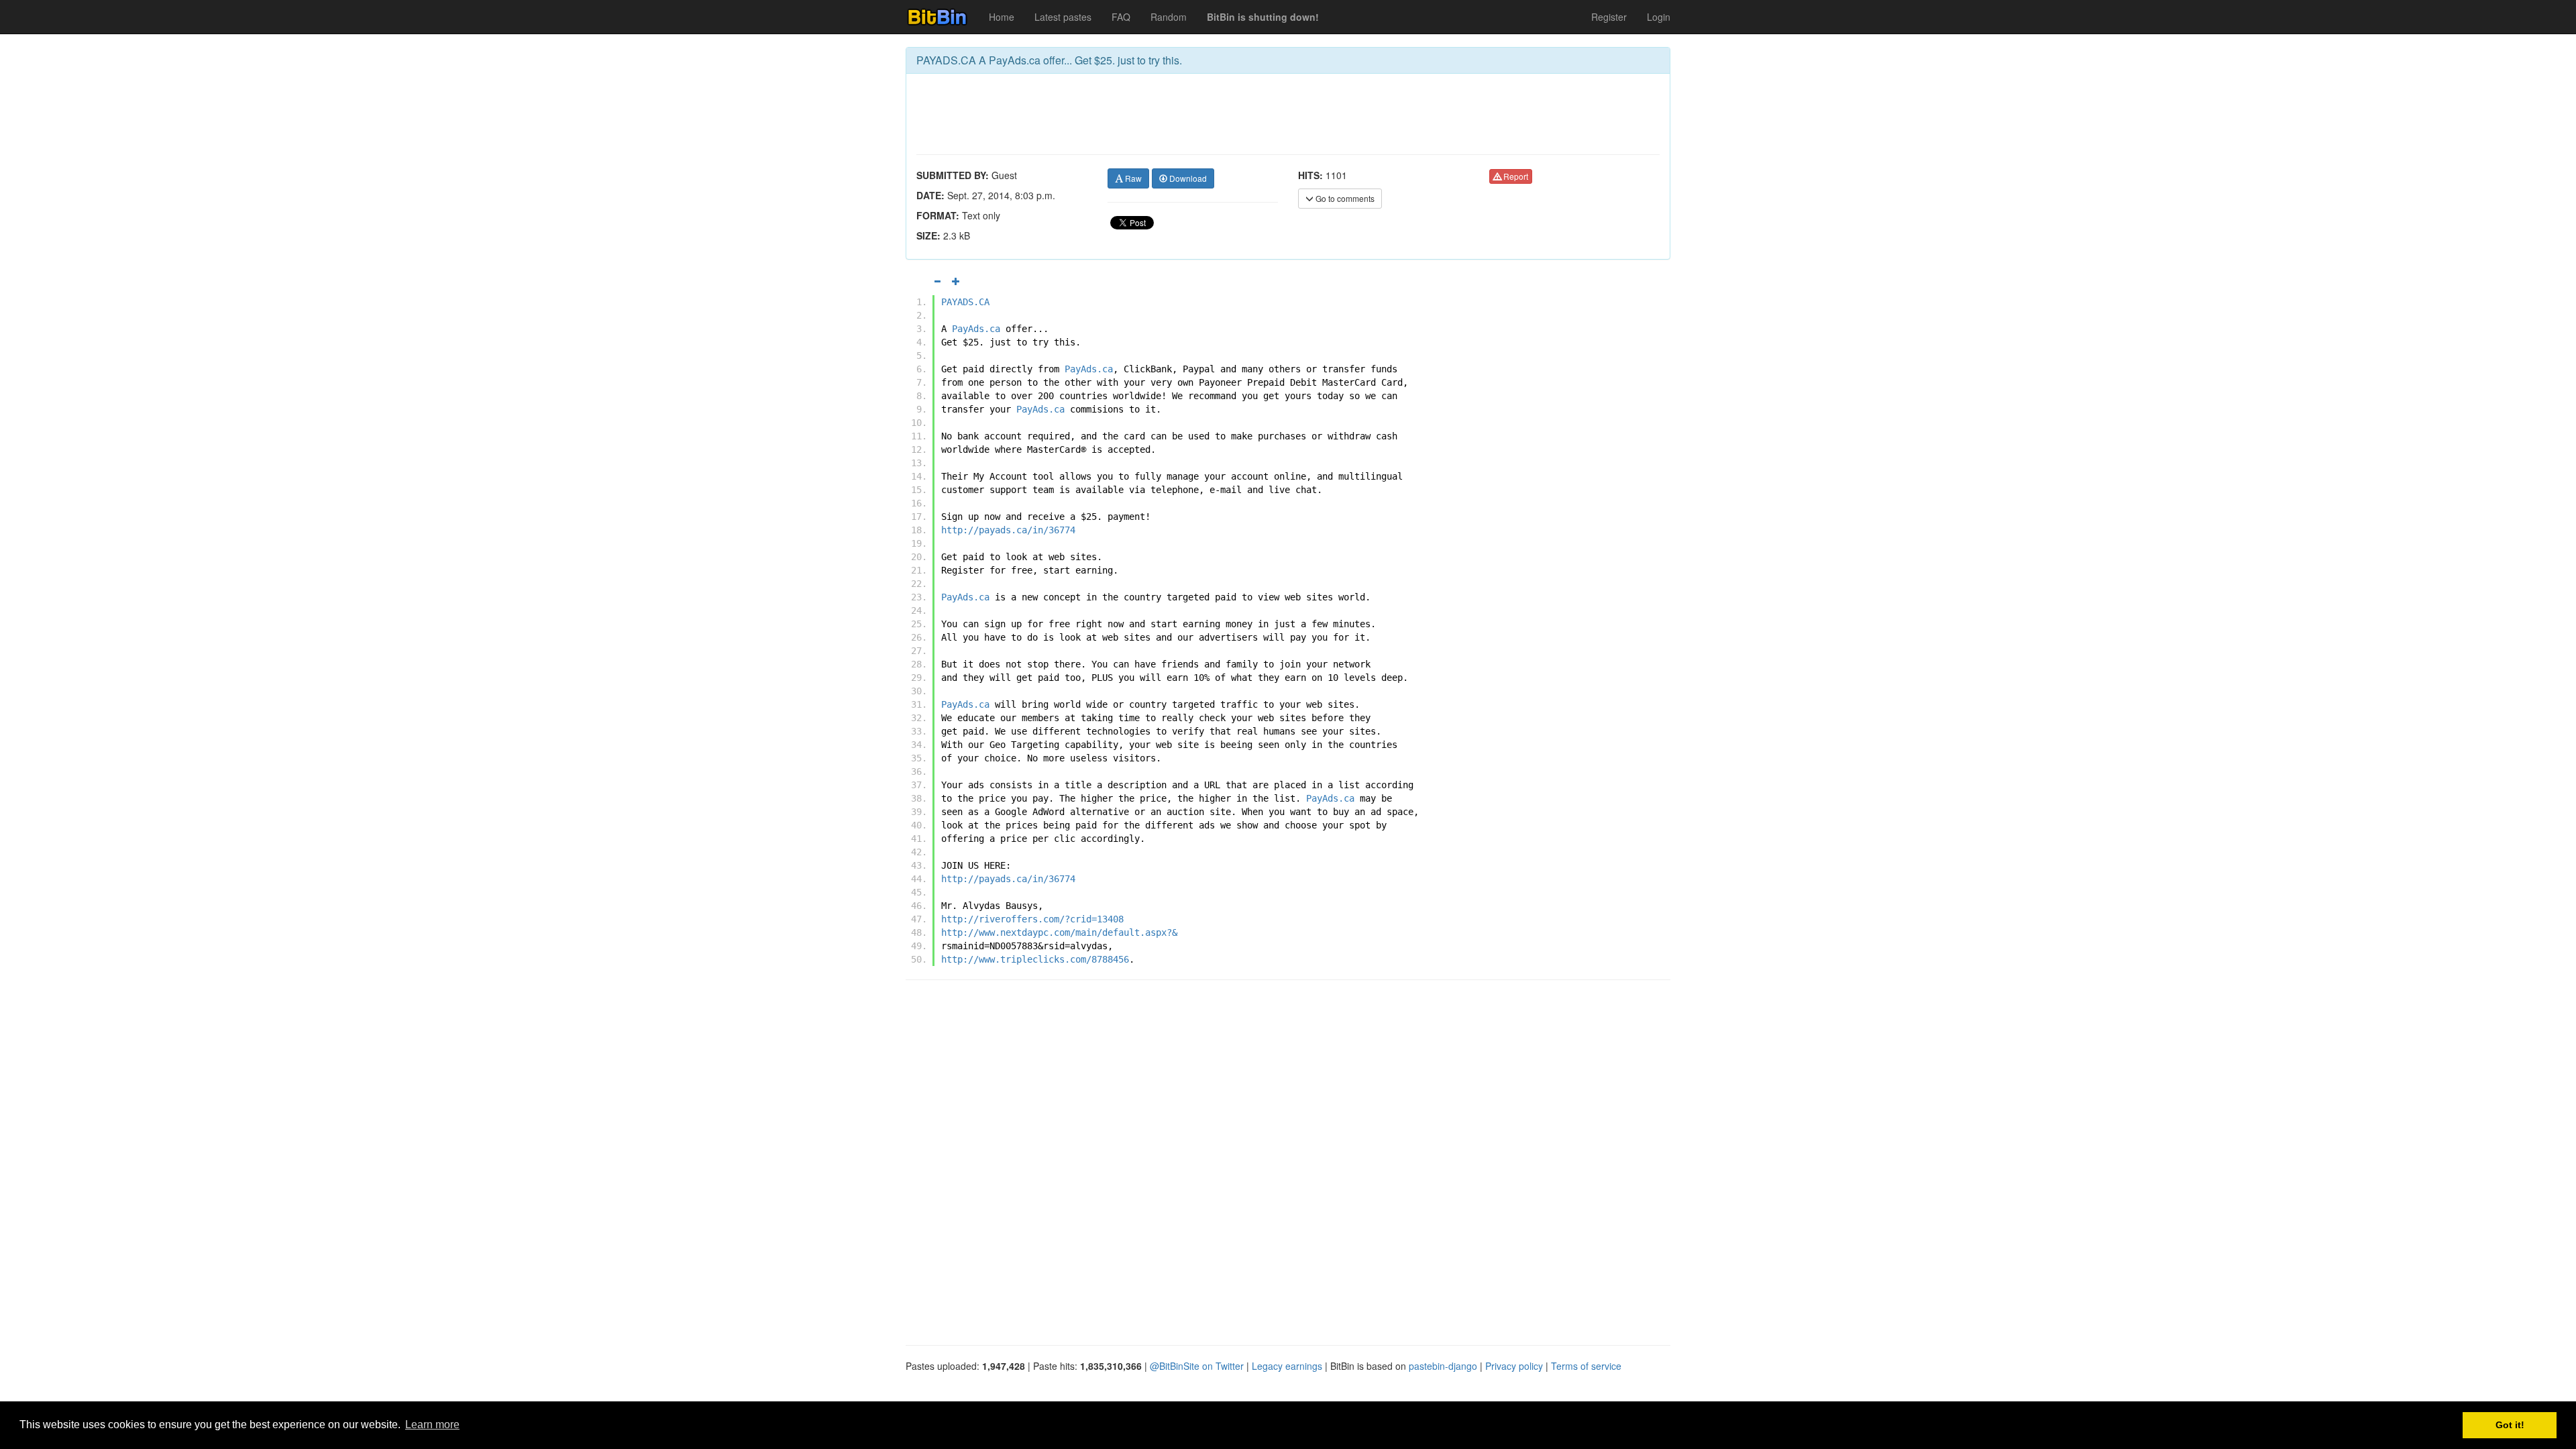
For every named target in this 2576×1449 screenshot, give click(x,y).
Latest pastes (1063, 17)
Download (1187, 178)
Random (1169, 17)
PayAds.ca (976, 329)
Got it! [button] (2510, 1425)
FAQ (1121, 17)
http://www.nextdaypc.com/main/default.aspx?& (1059, 932)
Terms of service (1586, 1366)
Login (1659, 17)
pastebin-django (1443, 1366)
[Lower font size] (937, 281)
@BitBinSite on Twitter (1197, 1366)
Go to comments (1344, 198)
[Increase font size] (956, 281)
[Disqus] (1288, 1161)
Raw (1132, 178)
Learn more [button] (432, 1425)
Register (1609, 17)
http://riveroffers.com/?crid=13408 (1032, 919)
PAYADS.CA (965, 302)
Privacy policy (1514, 1366)
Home (1002, 17)
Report (1515, 176)
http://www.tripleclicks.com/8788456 (1035, 959)
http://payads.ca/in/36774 (1008, 530)
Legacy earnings (1287, 1366)
